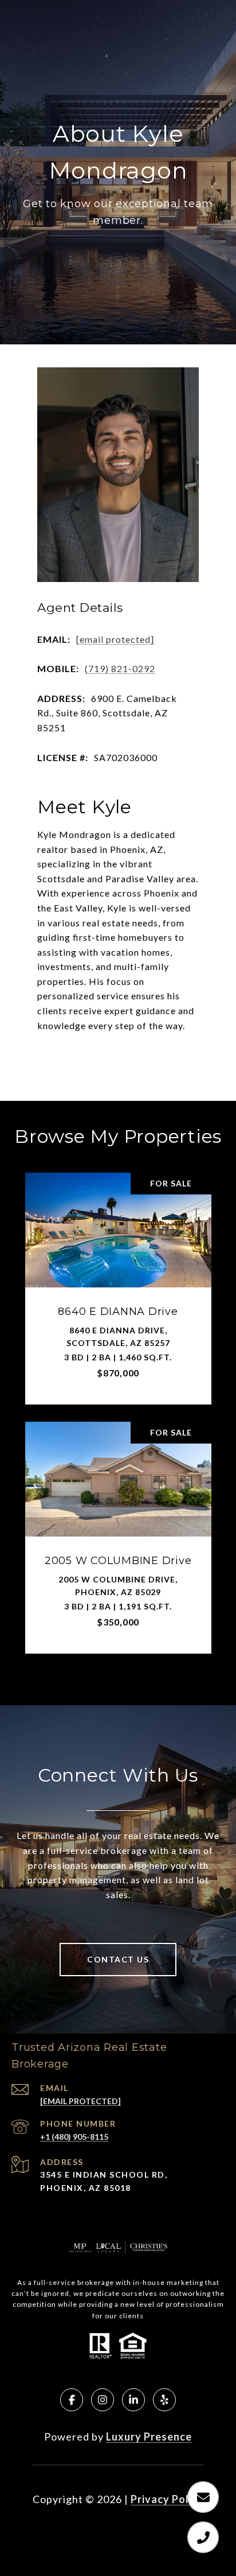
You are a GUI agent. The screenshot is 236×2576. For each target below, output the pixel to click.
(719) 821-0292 (120, 668)
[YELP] (164, 2400)
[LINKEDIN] (133, 2400)
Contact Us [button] (118, 1959)
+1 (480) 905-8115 (74, 2137)
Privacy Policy (167, 2499)
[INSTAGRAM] (103, 2400)
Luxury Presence (149, 2437)
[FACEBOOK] (72, 2400)
